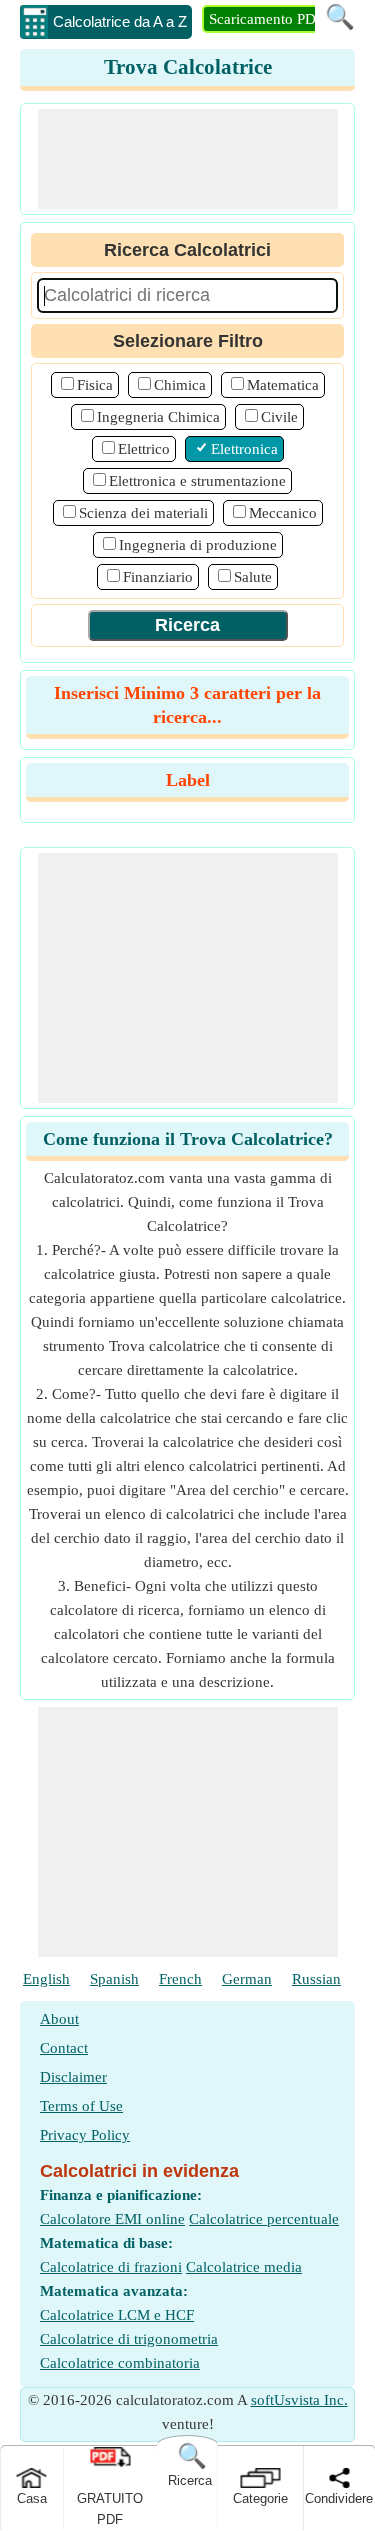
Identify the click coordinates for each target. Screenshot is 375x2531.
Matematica (283, 385)
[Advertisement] (188, 159)
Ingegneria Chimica (158, 417)
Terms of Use (81, 2106)
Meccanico (283, 513)
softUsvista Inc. (299, 2400)
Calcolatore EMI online (112, 2219)
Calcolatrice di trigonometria (129, 2339)
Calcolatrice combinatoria (120, 2363)
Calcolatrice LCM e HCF (117, 2315)
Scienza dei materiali (143, 513)
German (247, 1979)
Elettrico (144, 449)
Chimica (180, 385)
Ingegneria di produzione (198, 545)
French (180, 1979)
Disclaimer (73, 2077)
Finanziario (158, 577)
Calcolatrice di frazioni (111, 2267)
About (59, 2019)
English (46, 1979)
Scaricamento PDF (266, 19)
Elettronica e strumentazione (197, 481)
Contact (64, 2048)
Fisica (95, 385)
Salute (253, 577)
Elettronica (244, 449)
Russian (316, 1979)
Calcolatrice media (244, 2267)
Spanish (114, 1979)
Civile (279, 417)
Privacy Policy (85, 2135)
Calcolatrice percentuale (264, 2219)
